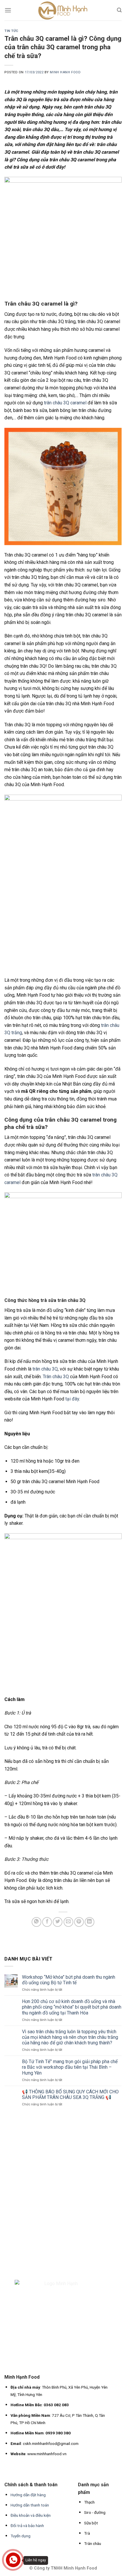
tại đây (72, 1399)
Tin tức (11, 31)
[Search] (119, 10)
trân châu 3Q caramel (65, 403)
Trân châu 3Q (56, 1377)
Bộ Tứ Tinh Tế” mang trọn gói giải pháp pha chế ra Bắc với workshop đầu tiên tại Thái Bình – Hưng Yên (70, 2067)
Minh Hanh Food (65, 72)
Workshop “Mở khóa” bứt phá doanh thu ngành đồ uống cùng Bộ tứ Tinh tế (69, 1980)
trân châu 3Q (45, 1369)
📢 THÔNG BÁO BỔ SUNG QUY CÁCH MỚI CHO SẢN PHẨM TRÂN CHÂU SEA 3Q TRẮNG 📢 (70, 2095)
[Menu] (8, 10)
